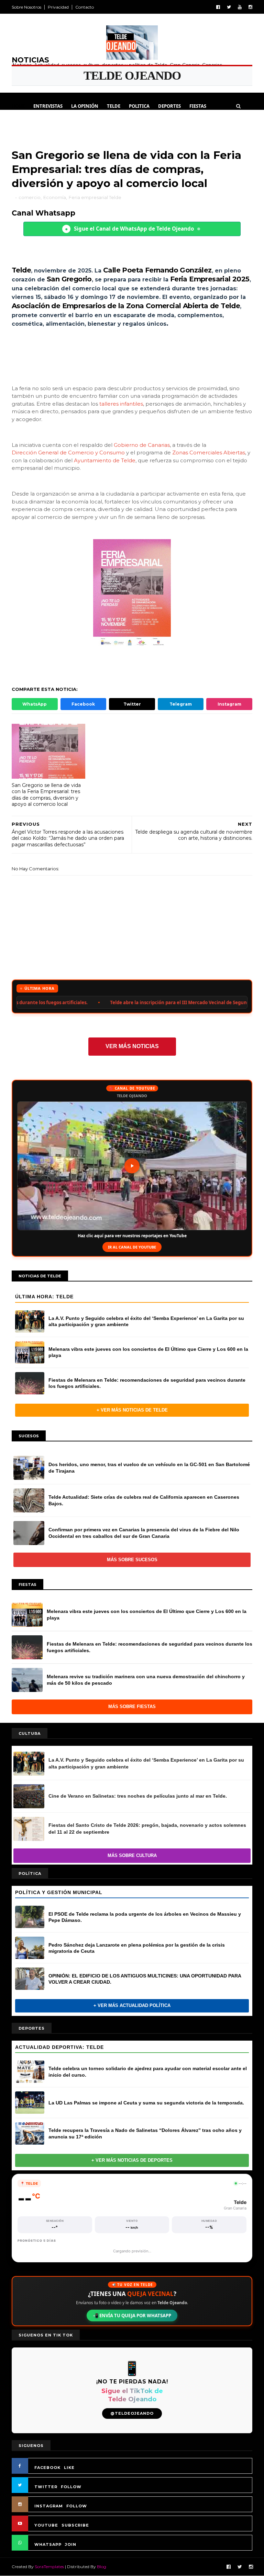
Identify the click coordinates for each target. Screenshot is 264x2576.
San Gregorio (69, 279)
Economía (55, 197)
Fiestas (198, 106)
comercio (30, 197)
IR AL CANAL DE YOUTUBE (132, 1247)
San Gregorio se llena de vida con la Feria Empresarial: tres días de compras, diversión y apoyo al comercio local (46, 795)
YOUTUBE (46, 2525)
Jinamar (83, 123)
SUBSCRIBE (75, 2525)
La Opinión (85, 106)
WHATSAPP (48, 2544)
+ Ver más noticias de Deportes (132, 2160)
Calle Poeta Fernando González (157, 270)
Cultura (26, 123)
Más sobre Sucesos (132, 1560)
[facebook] (218, 7)
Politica (139, 106)
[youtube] (240, 7)
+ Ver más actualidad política (132, 2005)
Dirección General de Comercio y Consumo (68, 452)
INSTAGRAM (49, 2506)
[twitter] (229, 7)
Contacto (85, 7)
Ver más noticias (132, 1046)
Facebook (83, 704)
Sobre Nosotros (26, 7)
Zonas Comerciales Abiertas (209, 452)
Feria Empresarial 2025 (210, 279)
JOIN (71, 2544)
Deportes (169, 106)
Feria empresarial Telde (95, 197)
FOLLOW (71, 2487)
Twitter (132, 704)
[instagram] (250, 7)
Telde (114, 106)
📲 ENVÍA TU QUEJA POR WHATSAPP (132, 2316)
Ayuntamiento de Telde (105, 460)
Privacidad (58, 7)
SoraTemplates (49, 2567)
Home (18, 106)
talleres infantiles (121, 404)
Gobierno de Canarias (142, 445)
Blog (102, 2567)
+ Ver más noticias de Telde (132, 1410)
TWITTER (46, 2487)
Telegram (181, 704)
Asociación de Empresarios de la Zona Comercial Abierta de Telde (126, 306)
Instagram (229, 704)
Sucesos (55, 123)
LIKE (69, 2468)
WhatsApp (35, 704)
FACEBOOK (47, 2468)
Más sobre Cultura (132, 1855)
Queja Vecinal (119, 123)
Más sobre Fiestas (132, 1707)
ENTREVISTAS (48, 106)
